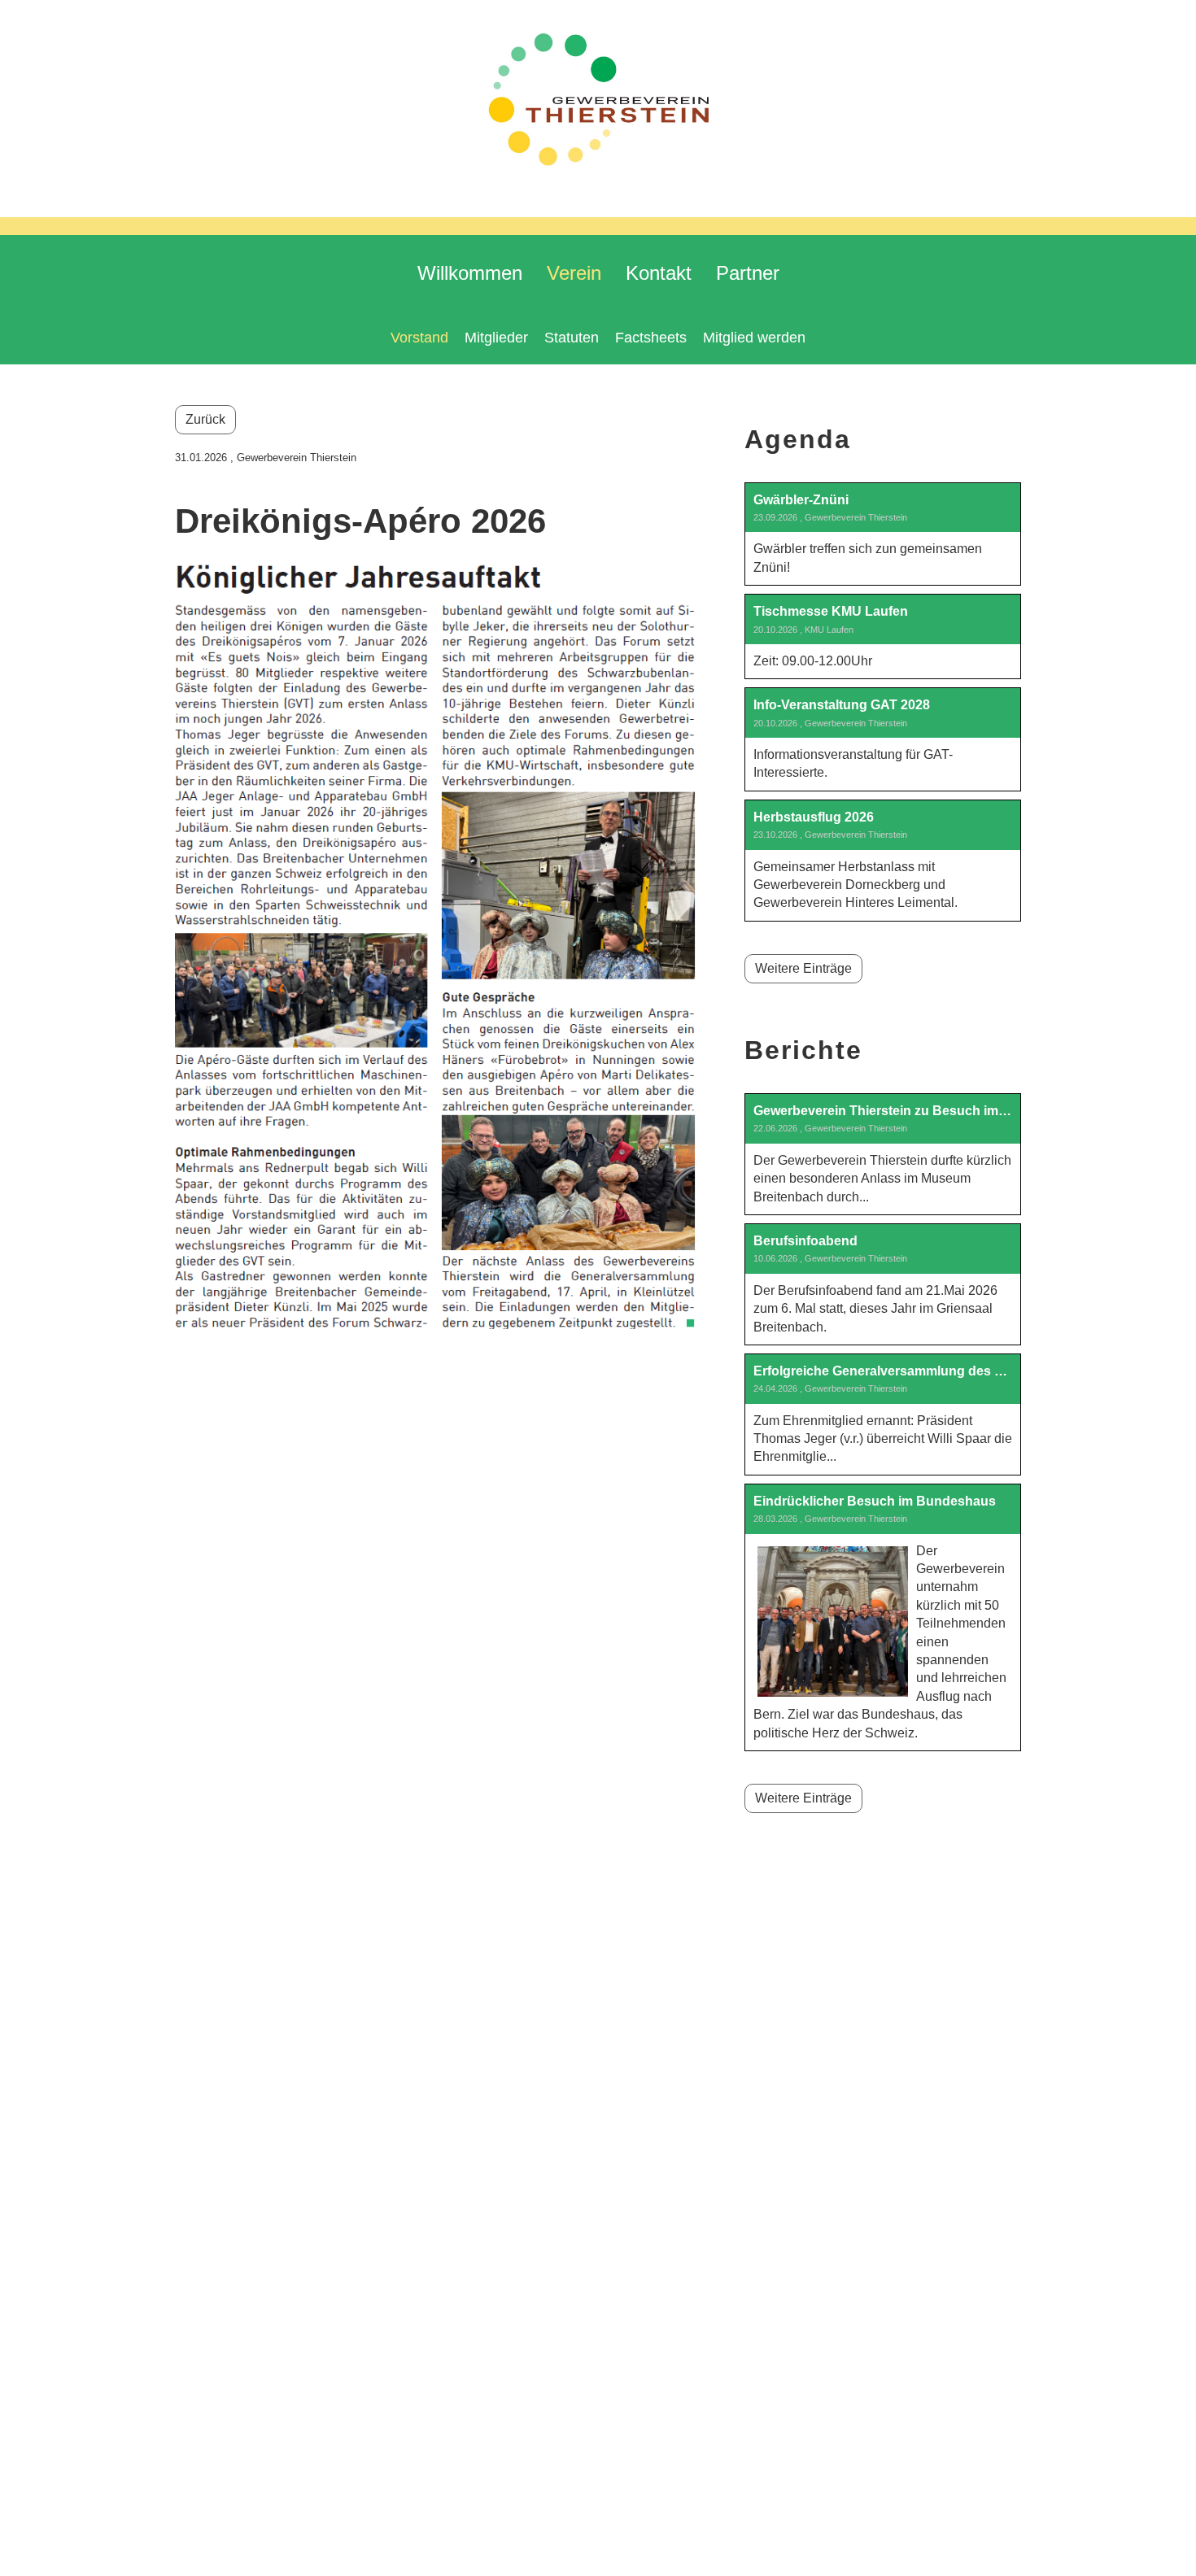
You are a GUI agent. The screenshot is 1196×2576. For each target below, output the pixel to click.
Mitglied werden (754, 338)
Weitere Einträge (803, 968)
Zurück (205, 419)
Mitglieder (496, 338)
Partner (748, 273)
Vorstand (419, 338)
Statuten (572, 338)
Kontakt (659, 273)
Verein (574, 273)
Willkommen (470, 273)
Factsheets (651, 338)
